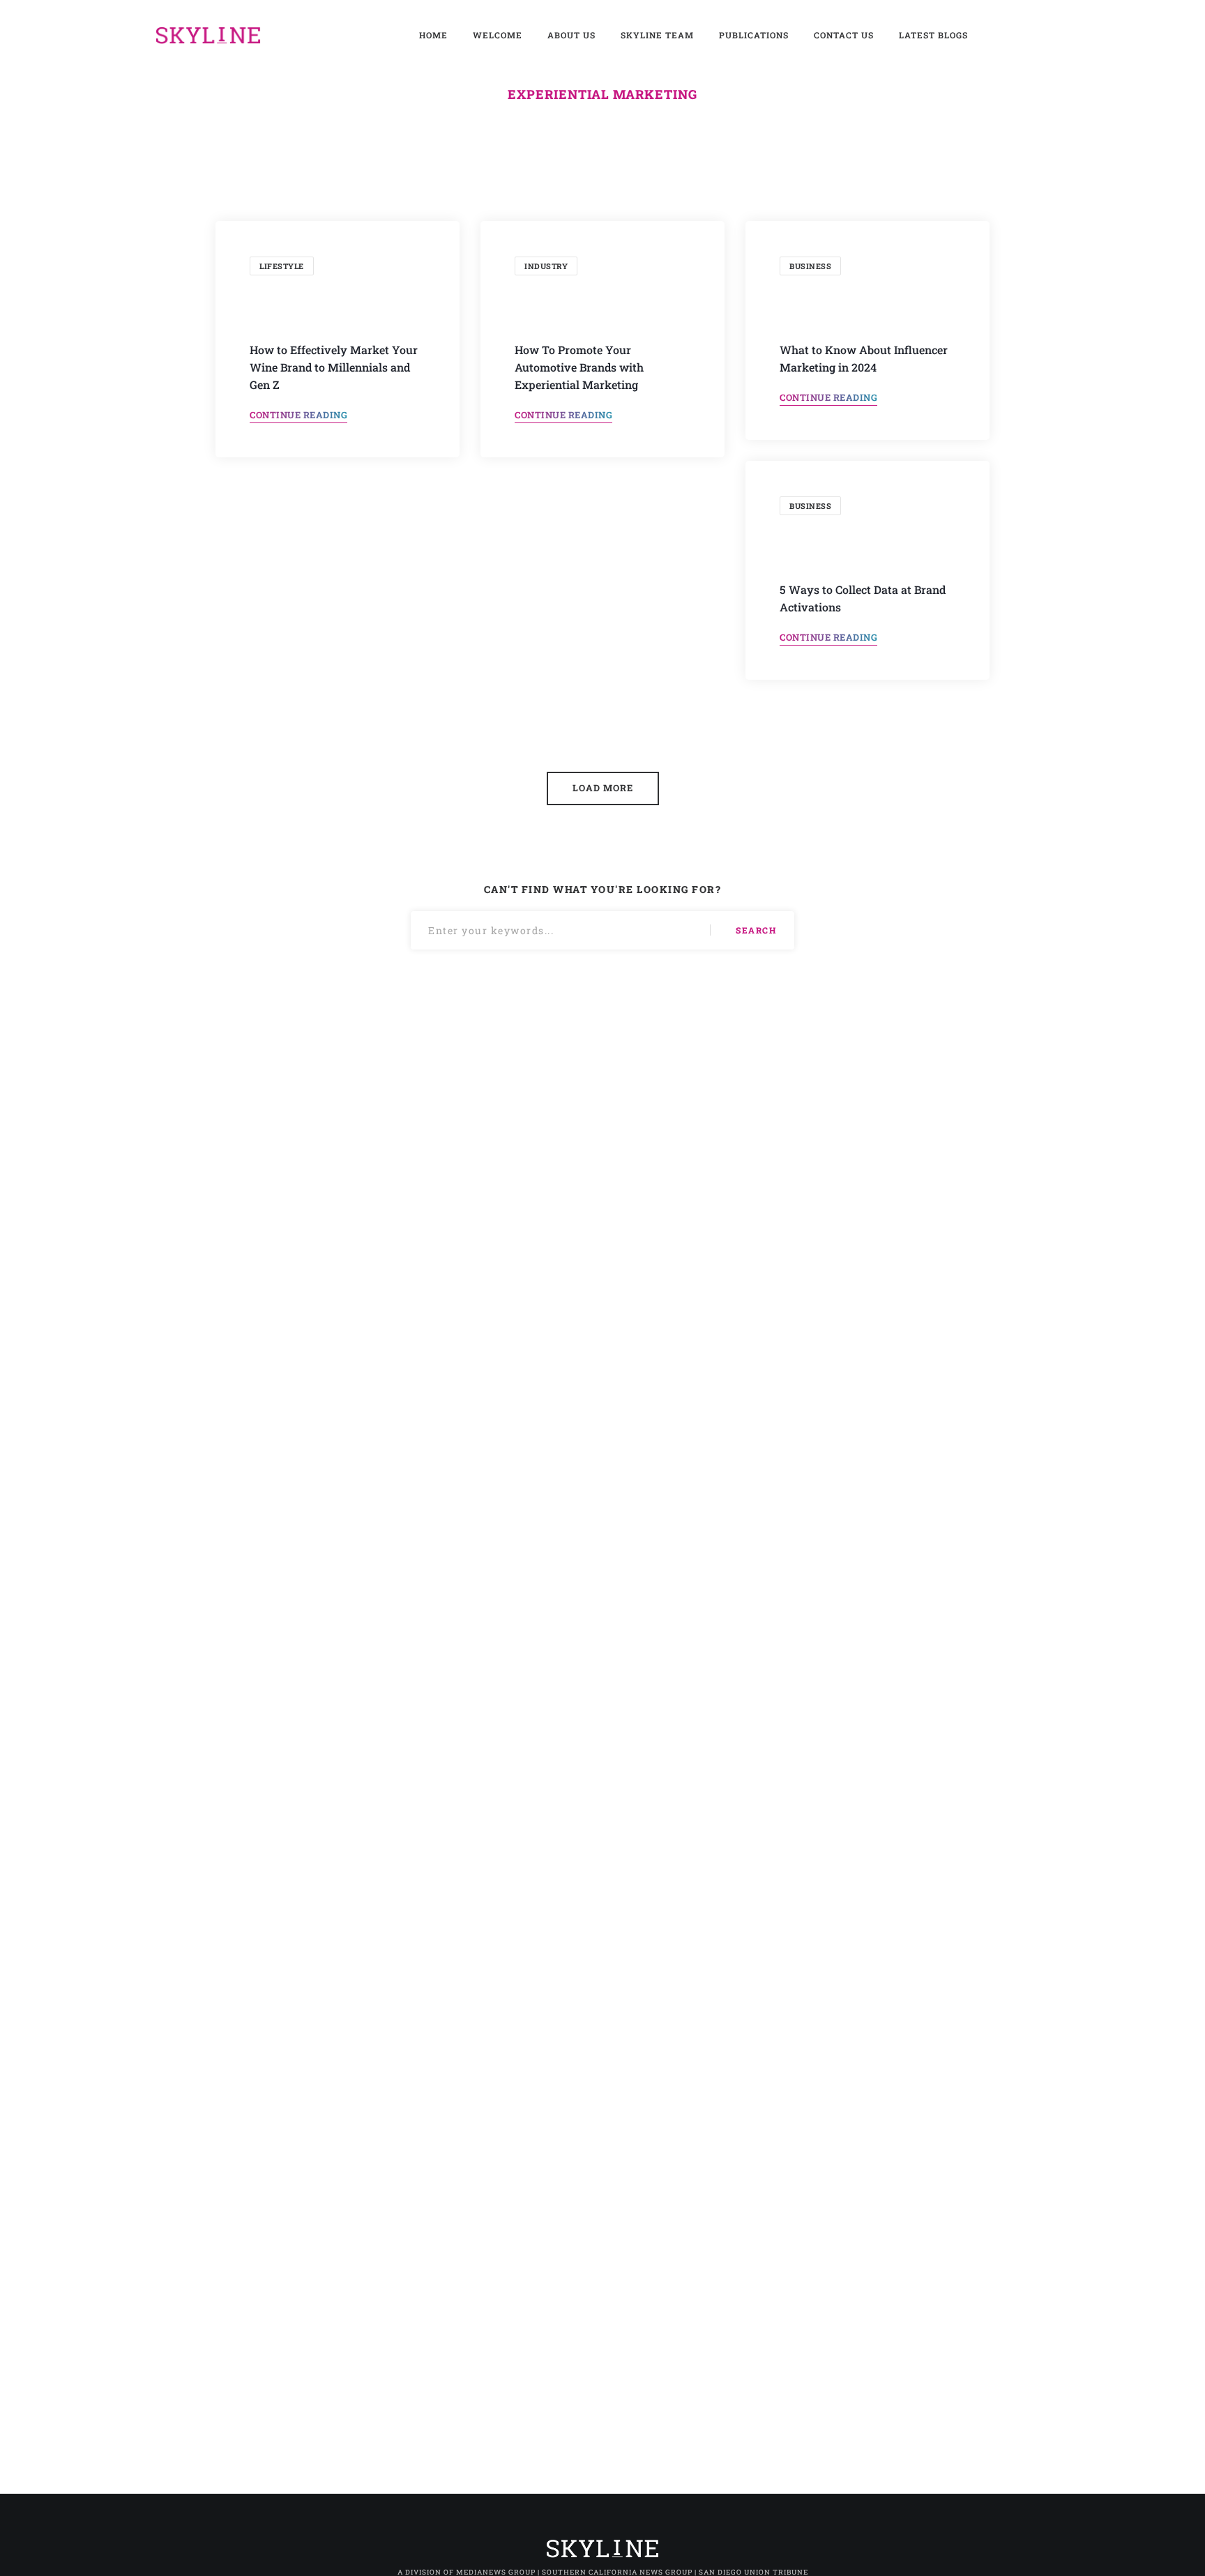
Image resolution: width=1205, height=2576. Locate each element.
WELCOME (498, 35)
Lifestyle (282, 266)
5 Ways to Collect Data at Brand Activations (863, 598)
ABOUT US (571, 35)
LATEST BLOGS (933, 35)
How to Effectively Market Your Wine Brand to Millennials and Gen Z (334, 367)
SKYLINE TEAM (657, 35)
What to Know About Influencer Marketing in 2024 (864, 358)
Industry (546, 266)
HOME (433, 35)
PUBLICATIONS (754, 35)
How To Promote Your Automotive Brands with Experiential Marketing (579, 367)
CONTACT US (844, 35)
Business (810, 266)
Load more (603, 788)
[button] (298, 416)
